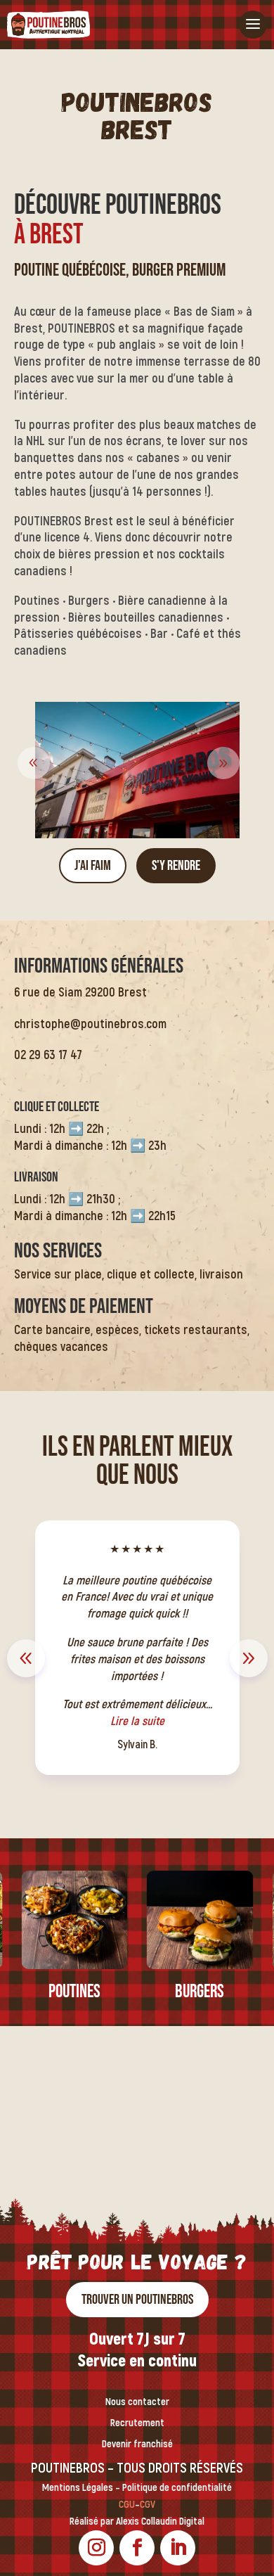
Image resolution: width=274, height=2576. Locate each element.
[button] (223, 763)
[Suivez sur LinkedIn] (178, 2548)
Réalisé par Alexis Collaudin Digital (137, 2521)
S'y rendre (176, 866)
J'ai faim (93, 866)
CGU (127, 2505)
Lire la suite (160, 1697)
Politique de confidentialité (177, 2488)
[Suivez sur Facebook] (137, 2548)
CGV (148, 2505)
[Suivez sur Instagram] (96, 2548)
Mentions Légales (78, 2488)
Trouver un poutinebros (137, 2300)
